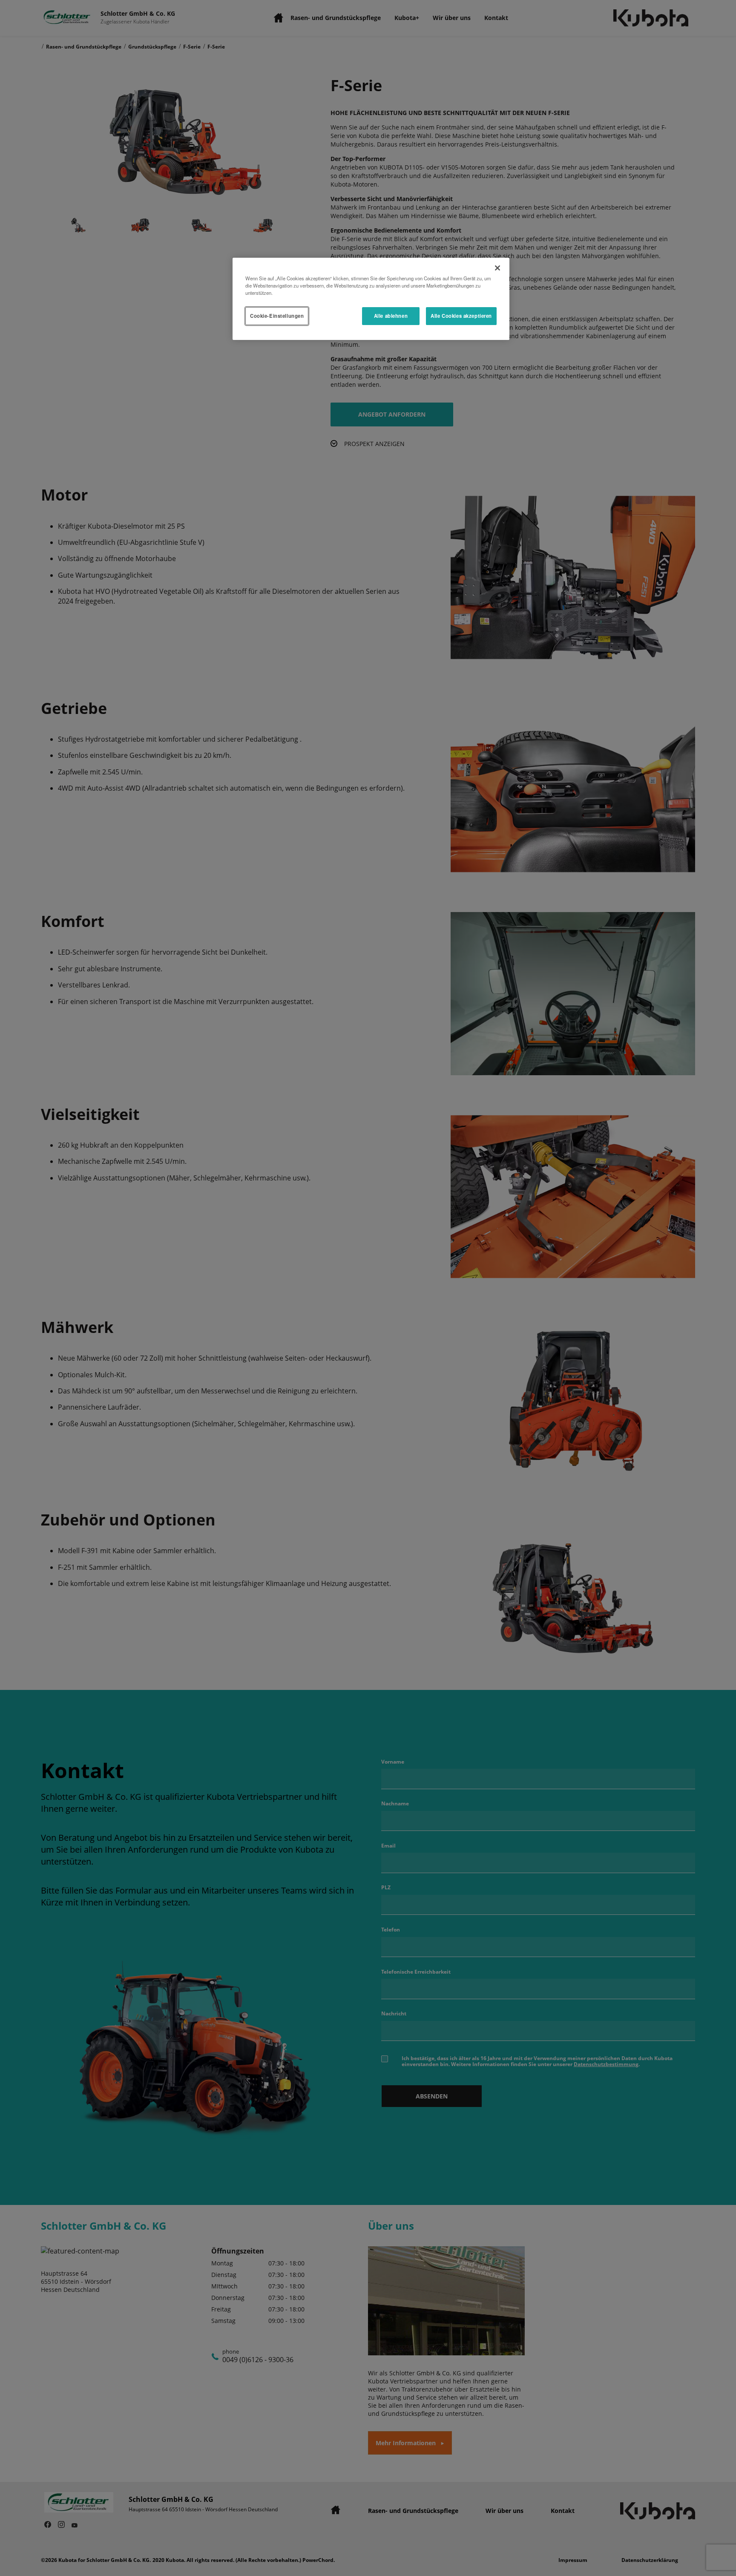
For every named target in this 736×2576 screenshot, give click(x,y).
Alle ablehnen (391, 316)
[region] (371, 299)
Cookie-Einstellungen (277, 316)
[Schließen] (497, 268)
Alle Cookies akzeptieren (461, 316)
